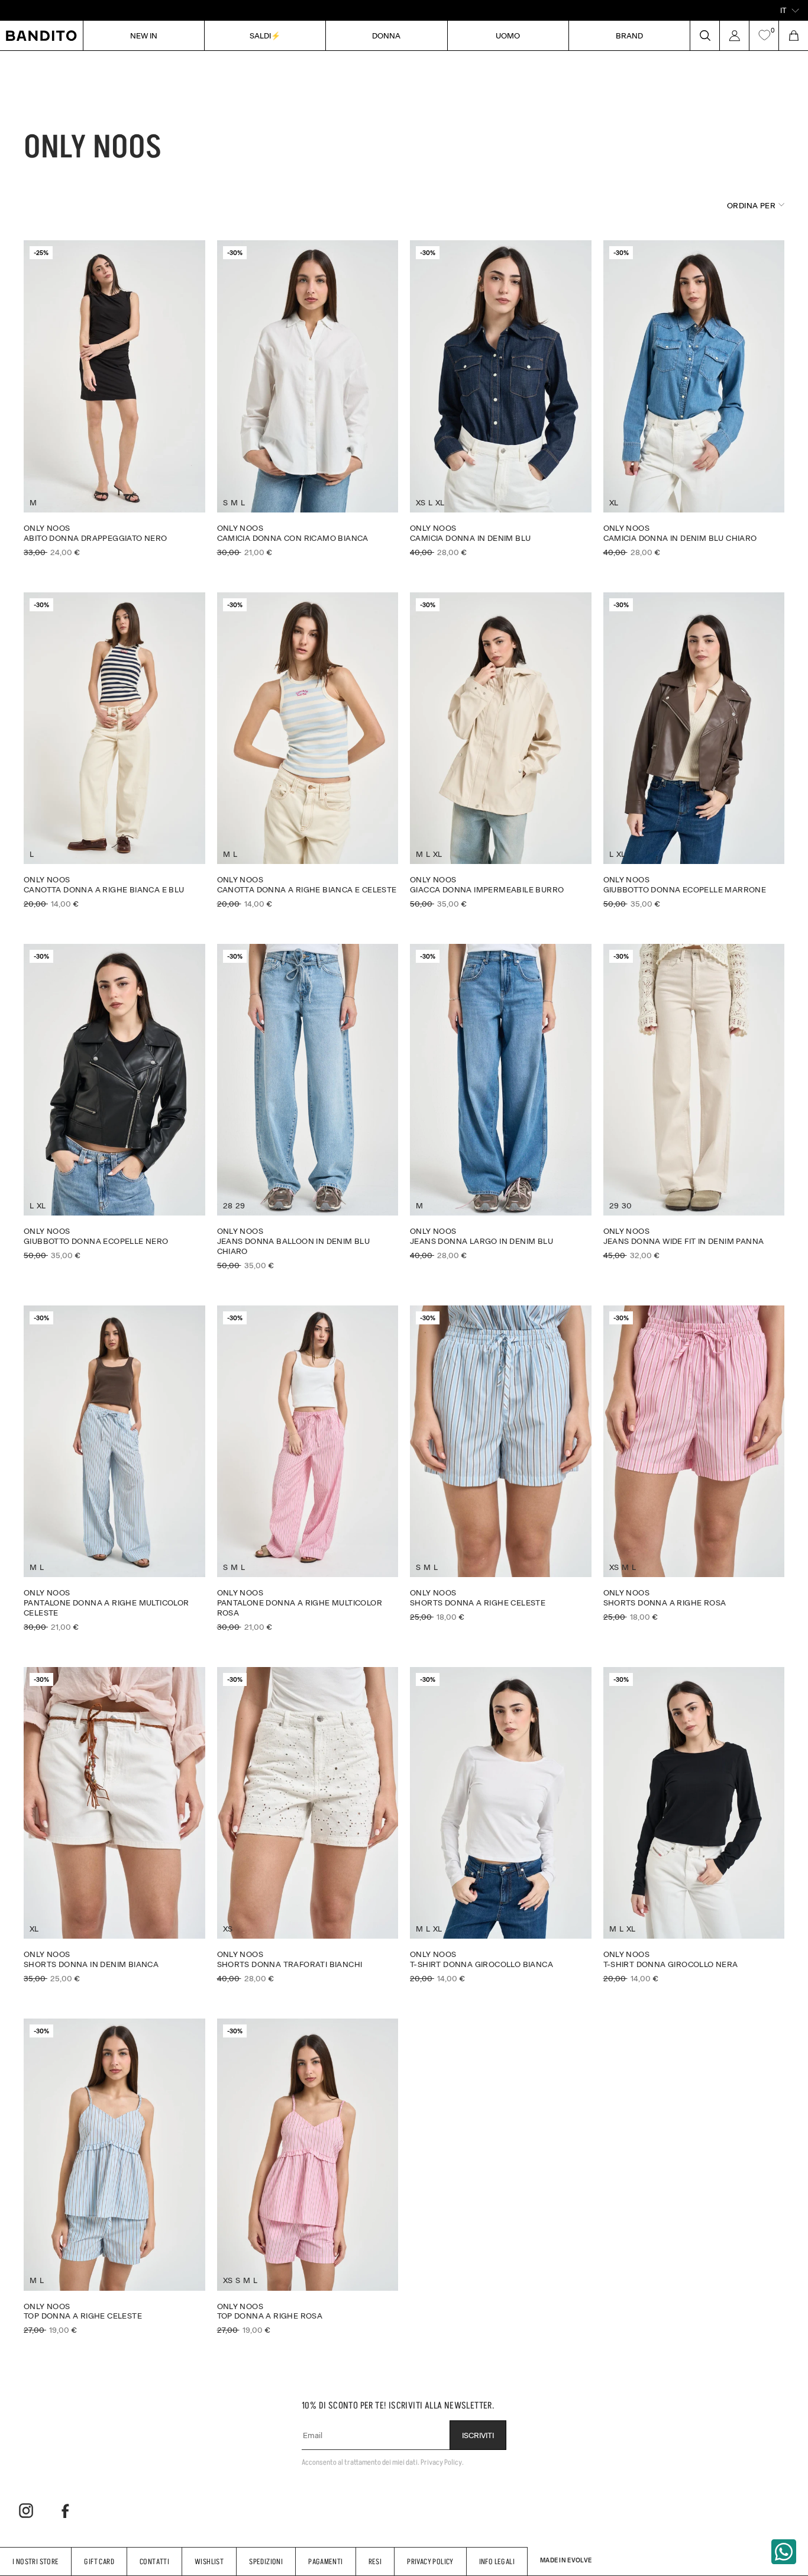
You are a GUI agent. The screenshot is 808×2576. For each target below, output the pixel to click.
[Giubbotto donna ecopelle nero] (114, 1102)
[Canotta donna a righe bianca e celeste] (308, 750)
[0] (764, 36)
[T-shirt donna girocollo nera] (694, 1825)
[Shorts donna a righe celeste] (501, 1463)
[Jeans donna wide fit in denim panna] (694, 1102)
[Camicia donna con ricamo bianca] (308, 398)
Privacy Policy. (442, 2462)
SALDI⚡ (265, 35)
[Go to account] (734, 36)
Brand (629, 35)
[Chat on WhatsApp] (784, 2552)
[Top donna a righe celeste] (114, 2177)
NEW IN (144, 35)
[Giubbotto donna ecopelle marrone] (694, 750)
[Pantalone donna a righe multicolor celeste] (114, 1468)
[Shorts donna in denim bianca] (114, 1825)
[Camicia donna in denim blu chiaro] (694, 398)
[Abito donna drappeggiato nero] (114, 398)
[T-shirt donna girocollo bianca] (501, 1825)
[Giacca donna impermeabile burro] (501, 750)
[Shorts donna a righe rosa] (694, 1463)
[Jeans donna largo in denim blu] (501, 1102)
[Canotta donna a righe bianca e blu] (114, 750)
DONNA (386, 35)
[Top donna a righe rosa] (308, 2177)
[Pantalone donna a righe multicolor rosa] (308, 1468)
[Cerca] (704, 36)
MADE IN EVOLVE (566, 2560)
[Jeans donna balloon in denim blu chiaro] (308, 1107)
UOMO (508, 35)
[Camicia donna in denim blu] (501, 398)
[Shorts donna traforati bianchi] (308, 1825)
